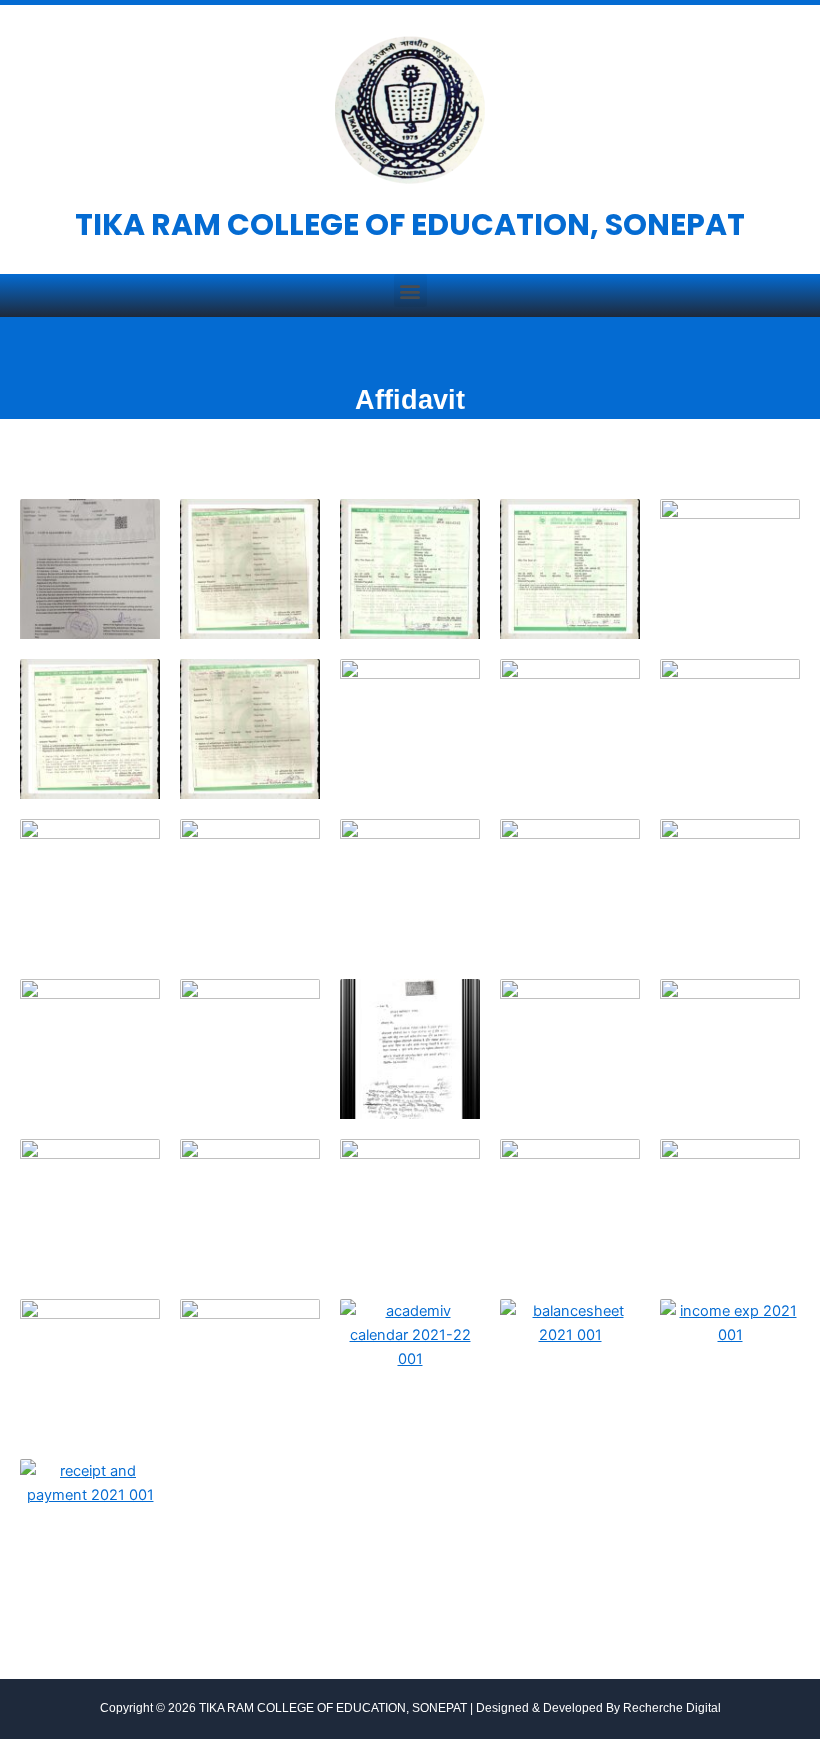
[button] (410, 290)
